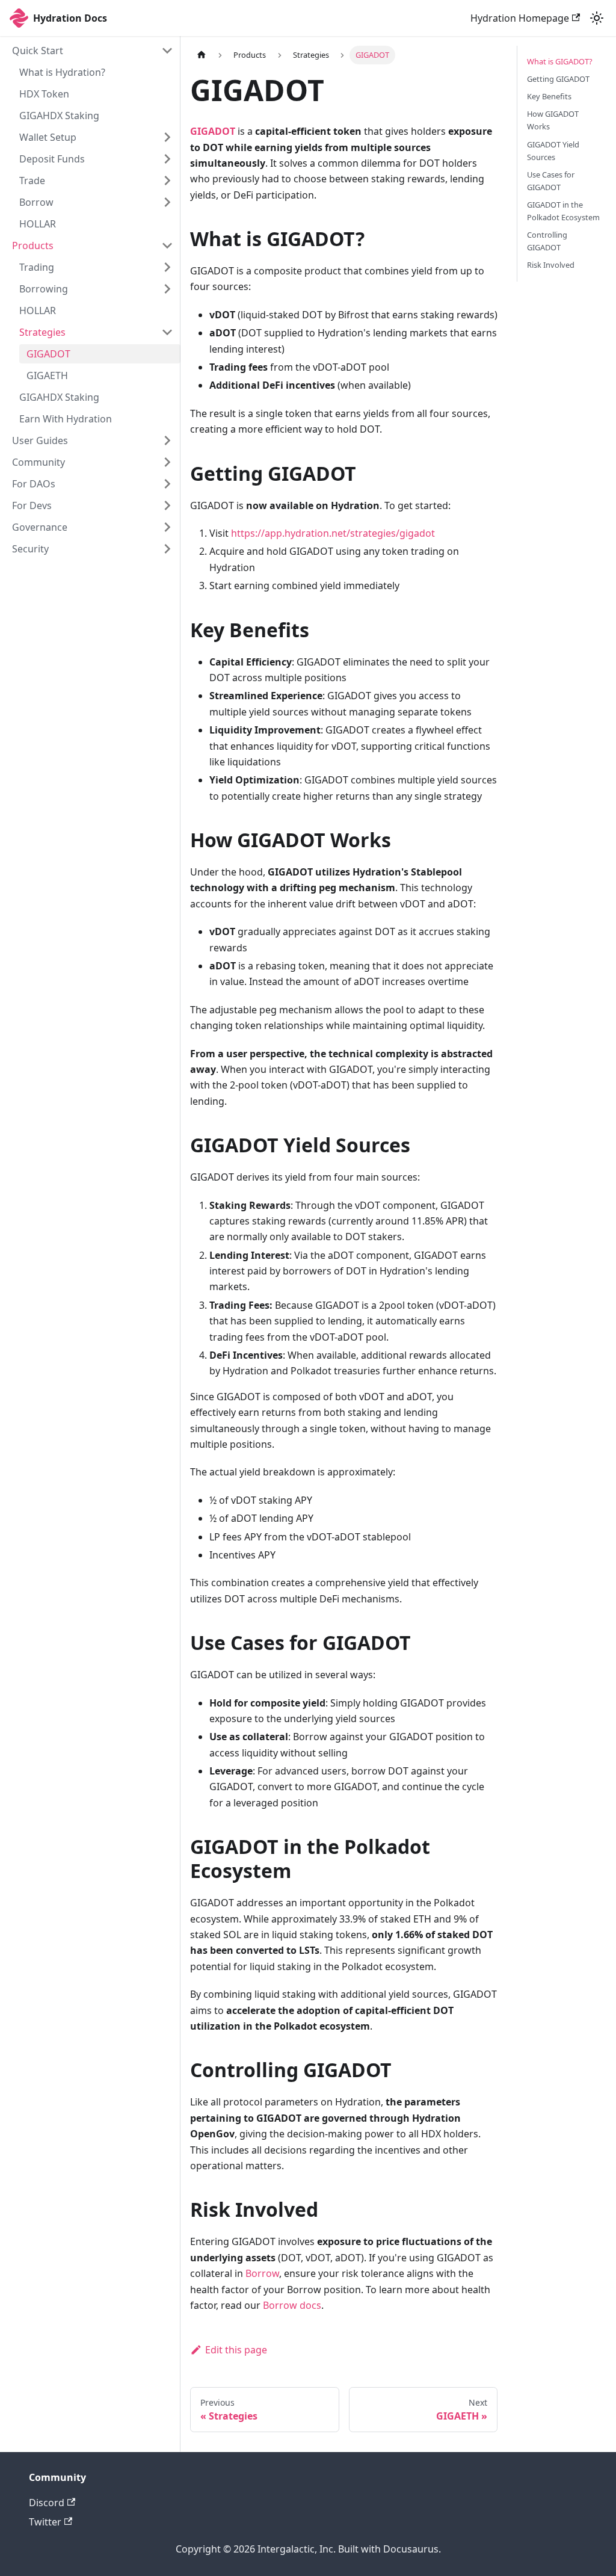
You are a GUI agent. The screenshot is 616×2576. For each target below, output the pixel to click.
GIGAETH (47, 375)
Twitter (45, 2522)
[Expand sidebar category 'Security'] (167, 549)
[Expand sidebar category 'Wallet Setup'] (167, 137)
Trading (37, 267)
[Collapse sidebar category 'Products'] (167, 246)
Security (30, 549)
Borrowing (44, 289)
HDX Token (44, 94)
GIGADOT (48, 354)
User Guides (40, 440)
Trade (32, 181)
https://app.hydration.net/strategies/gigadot (333, 533)
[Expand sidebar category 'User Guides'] (167, 440)
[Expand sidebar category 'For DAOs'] (167, 484)
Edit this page (236, 2350)
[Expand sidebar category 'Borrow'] (167, 202)
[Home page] (202, 55)
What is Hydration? (62, 72)
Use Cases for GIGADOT (551, 181)
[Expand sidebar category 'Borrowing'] (167, 289)
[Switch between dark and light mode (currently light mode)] (597, 18)
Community (38, 462)
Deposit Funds (52, 159)
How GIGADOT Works (553, 120)
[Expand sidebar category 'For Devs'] (167, 505)
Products (33, 246)
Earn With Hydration (66, 419)
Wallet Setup (48, 137)
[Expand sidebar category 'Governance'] (167, 527)
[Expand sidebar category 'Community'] (167, 462)
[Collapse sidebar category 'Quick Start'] (167, 51)
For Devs (32, 505)
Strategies (42, 332)
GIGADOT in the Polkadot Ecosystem (563, 211)
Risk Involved (551, 265)
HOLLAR (38, 224)
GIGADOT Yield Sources (553, 151)
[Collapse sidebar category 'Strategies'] (167, 332)
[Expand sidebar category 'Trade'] (167, 181)
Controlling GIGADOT (547, 241)
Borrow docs (292, 2305)
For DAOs (34, 484)
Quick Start (38, 51)
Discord (47, 2503)
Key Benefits (549, 96)
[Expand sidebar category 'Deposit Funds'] (167, 159)
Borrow (36, 202)
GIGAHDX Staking (59, 116)
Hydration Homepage (520, 18)
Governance (40, 527)
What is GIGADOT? (560, 61)
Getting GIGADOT (558, 79)
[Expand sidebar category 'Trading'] (167, 267)
